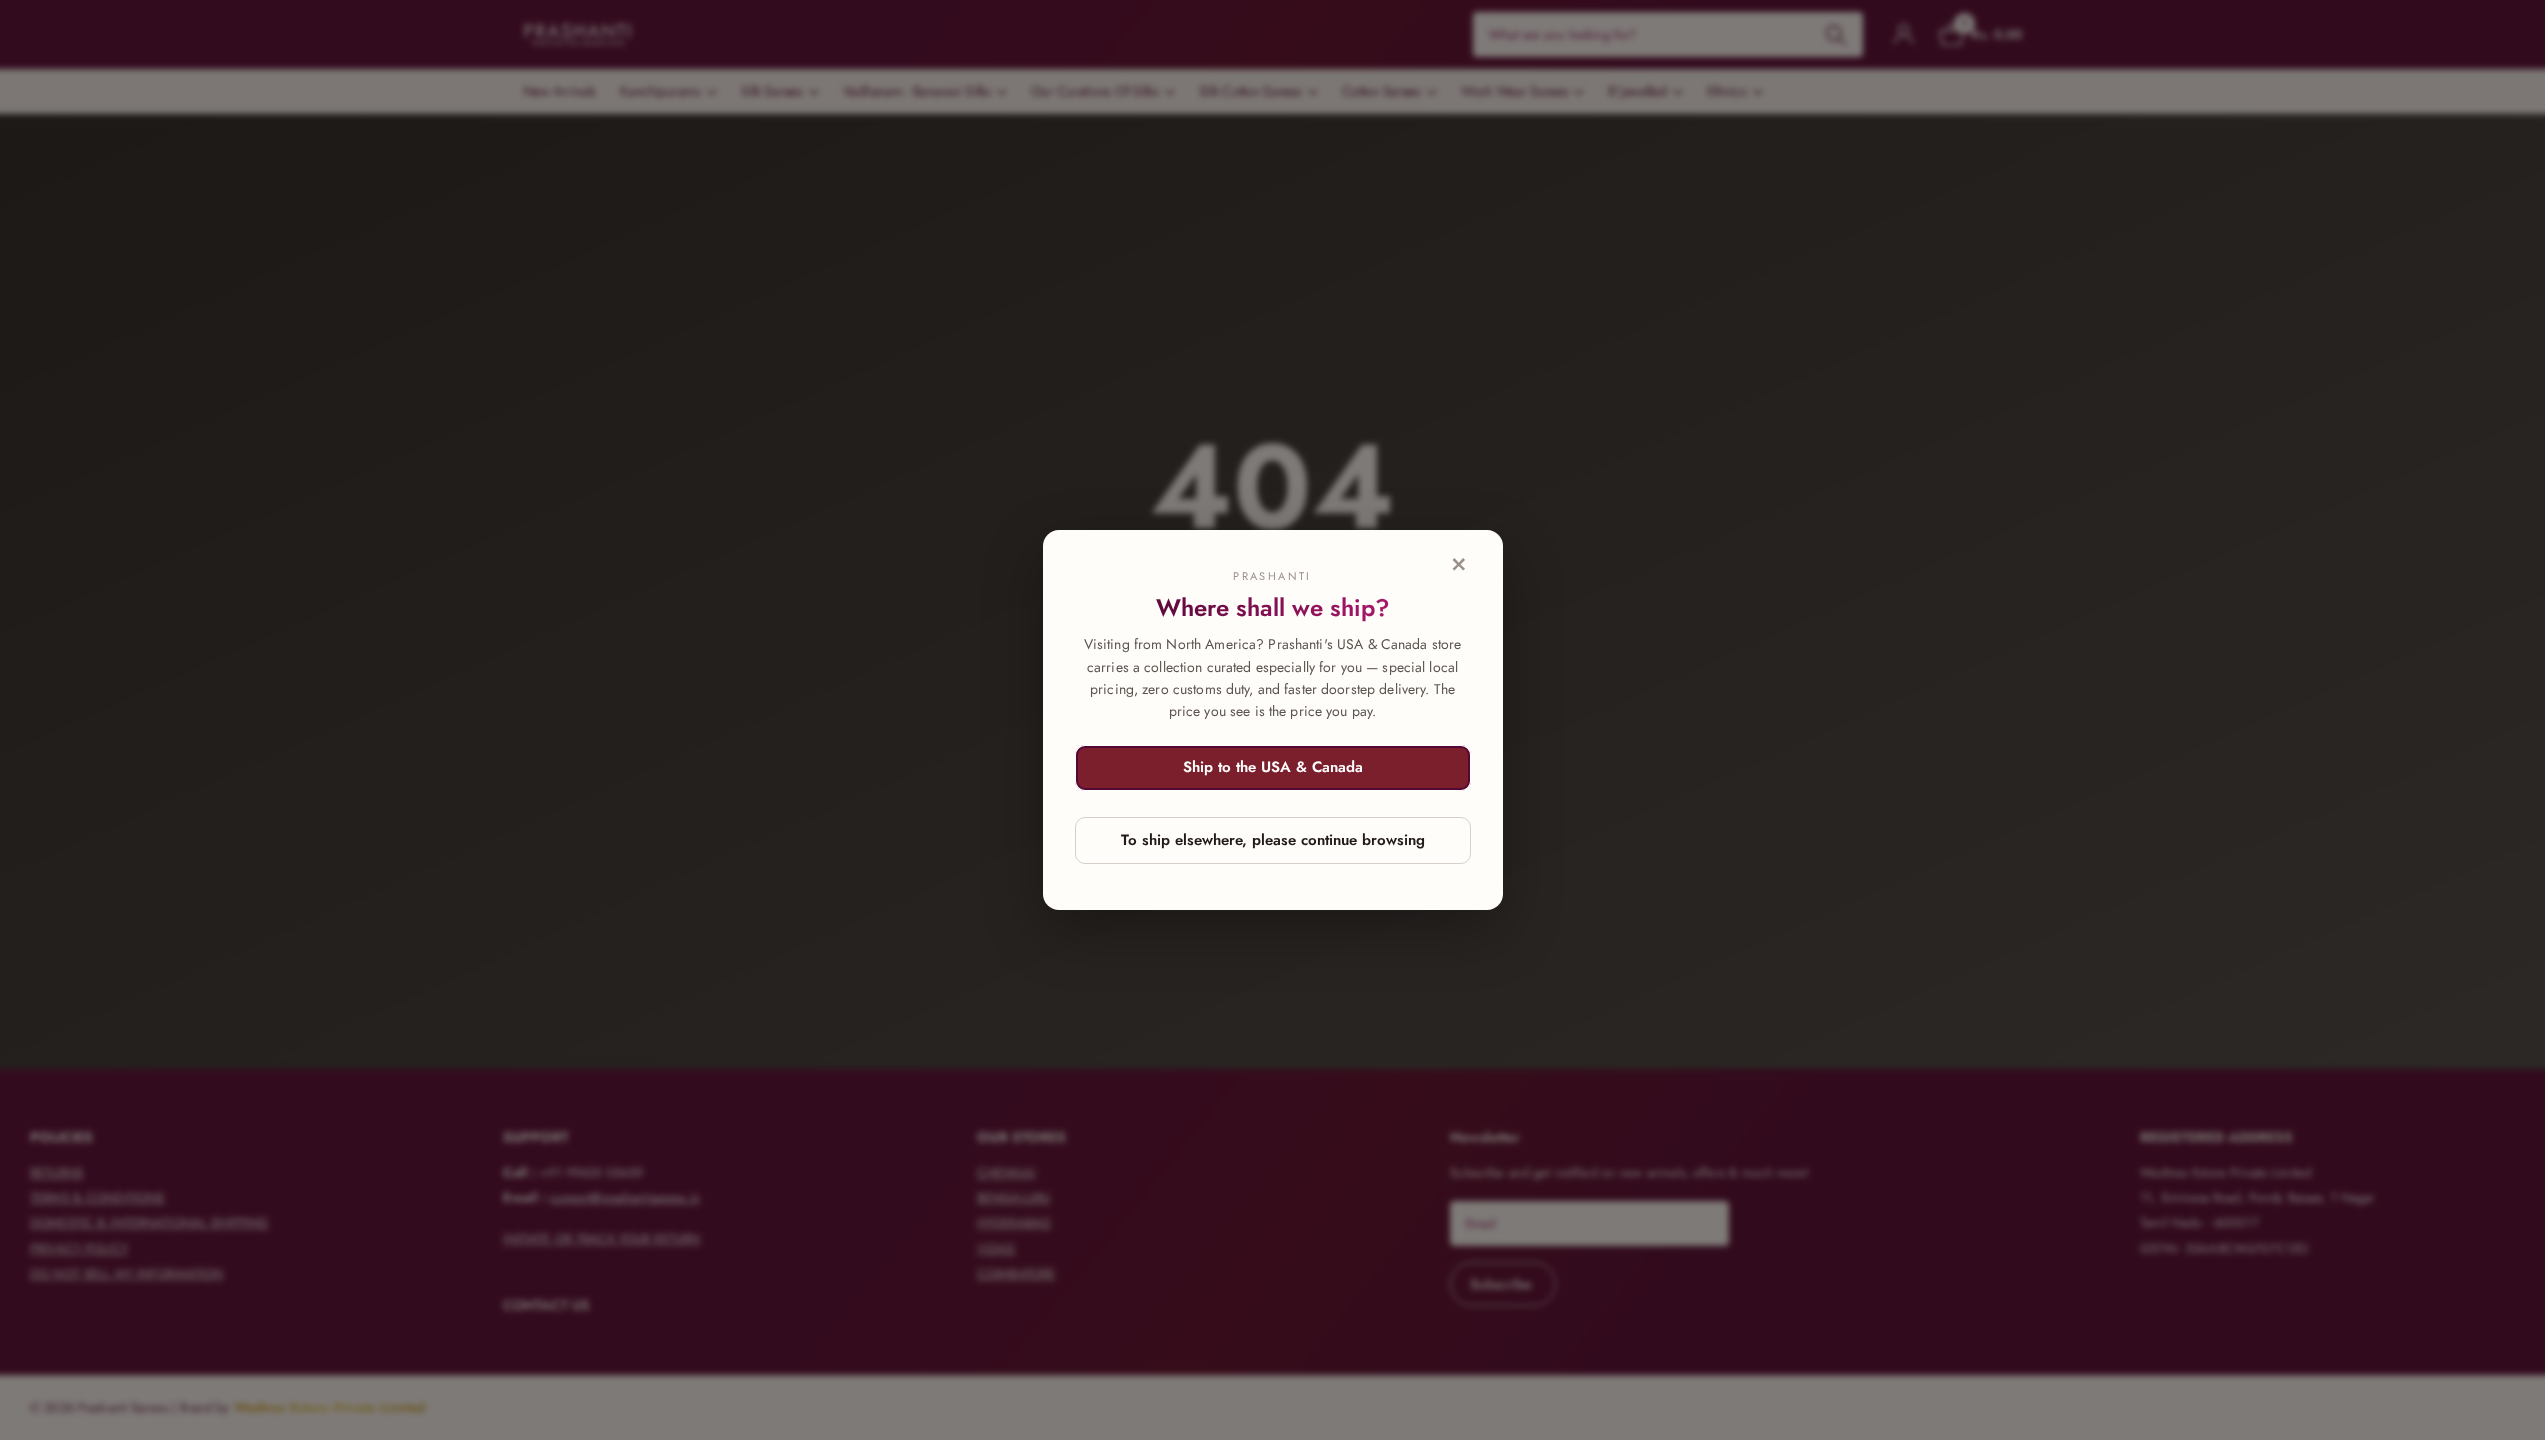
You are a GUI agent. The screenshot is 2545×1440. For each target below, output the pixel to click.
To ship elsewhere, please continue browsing (1273, 840)
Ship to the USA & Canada (1273, 767)
